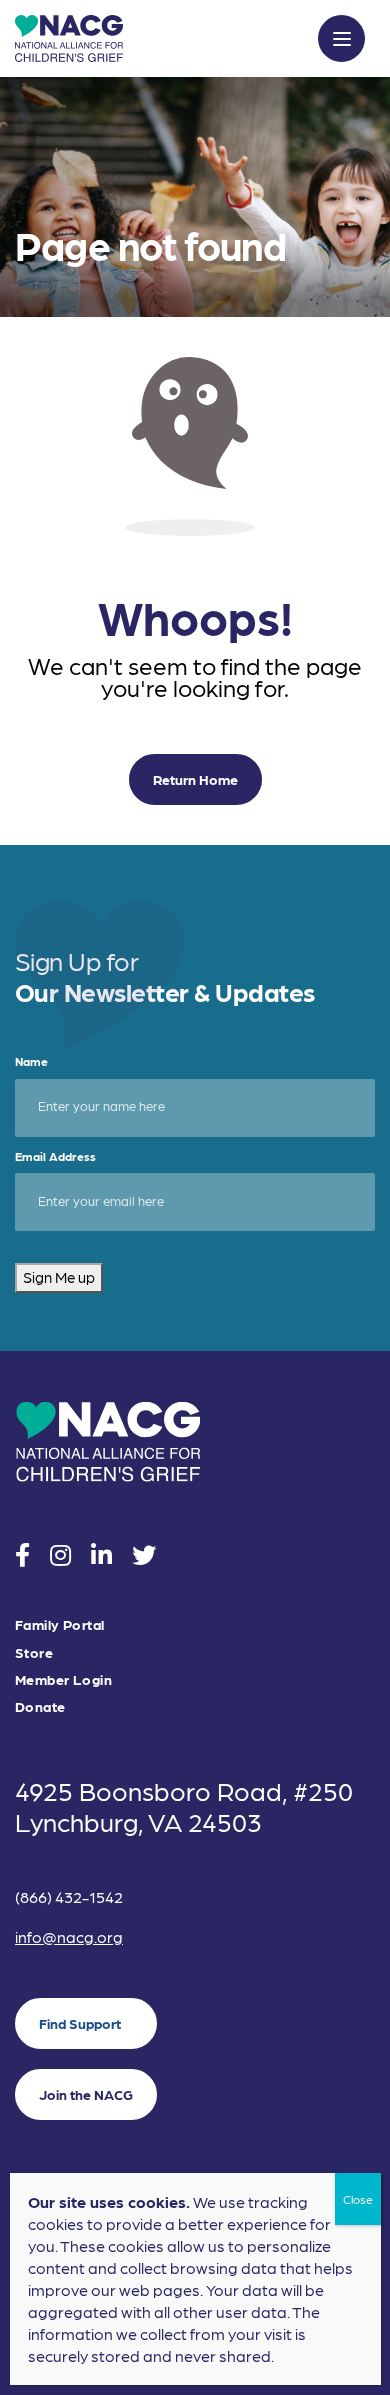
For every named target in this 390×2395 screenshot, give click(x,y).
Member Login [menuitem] (63, 1679)
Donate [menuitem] (40, 1706)
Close (358, 2199)
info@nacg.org (69, 1936)
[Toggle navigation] (341, 38)
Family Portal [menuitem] (59, 1624)
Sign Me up (59, 1277)
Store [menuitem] (34, 1652)
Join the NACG (86, 2094)
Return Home (195, 779)
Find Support (80, 2023)
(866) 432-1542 (69, 1896)
